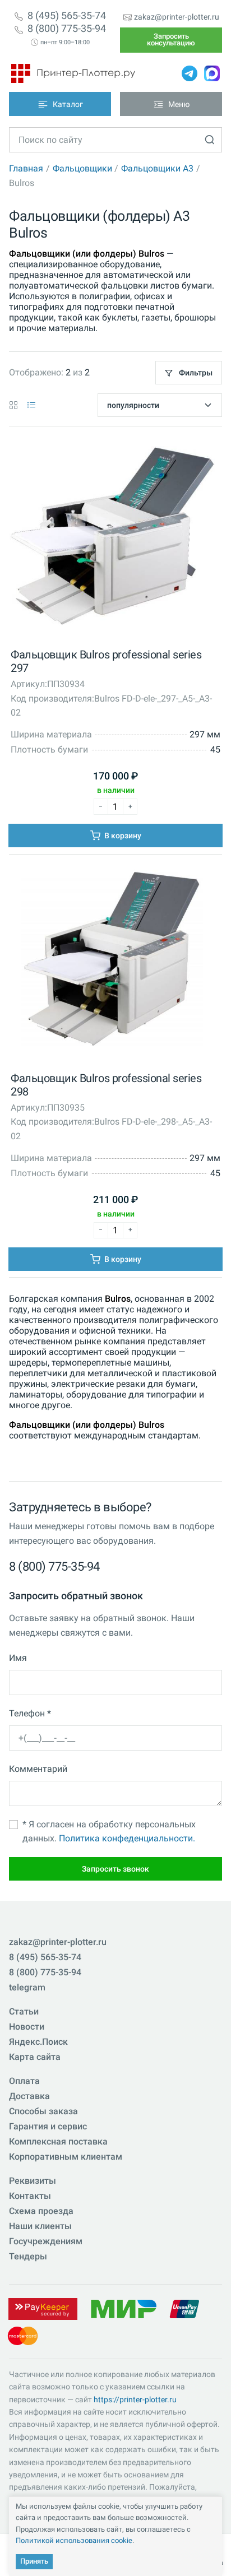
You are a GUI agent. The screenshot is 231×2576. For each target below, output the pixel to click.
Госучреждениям (46, 2241)
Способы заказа (43, 2111)
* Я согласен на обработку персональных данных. (109, 1832)
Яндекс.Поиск (38, 2042)
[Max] (212, 73)
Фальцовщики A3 (157, 168)
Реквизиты (33, 2181)
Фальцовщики (82, 168)
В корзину (122, 836)
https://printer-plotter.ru (135, 2399)
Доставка (29, 2096)
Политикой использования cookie (74, 2540)
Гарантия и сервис (48, 2126)
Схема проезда (41, 2211)
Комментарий (38, 1769)
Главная (26, 168)
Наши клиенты (40, 2226)
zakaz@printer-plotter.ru (177, 17)
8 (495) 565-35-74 (67, 16)
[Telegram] (190, 73)
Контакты (30, 2196)
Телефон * (30, 1713)
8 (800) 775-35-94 (67, 29)
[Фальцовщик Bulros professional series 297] (112, 538)
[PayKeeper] (43, 2308)
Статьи (24, 2011)
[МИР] (123, 2308)
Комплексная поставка (58, 2141)
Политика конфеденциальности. (127, 1838)
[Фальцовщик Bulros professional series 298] (112, 962)
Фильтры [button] (195, 373)
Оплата (24, 2081)
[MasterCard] (23, 2335)
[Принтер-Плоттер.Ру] (73, 73)
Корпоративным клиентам (66, 2157)
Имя (18, 1658)
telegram (27, 1987)
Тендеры (28, 2256)
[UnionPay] (184, 2308)
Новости (27, 2027)
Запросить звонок (115, 1869)
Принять (34, 2561)
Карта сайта (35, 2057)
